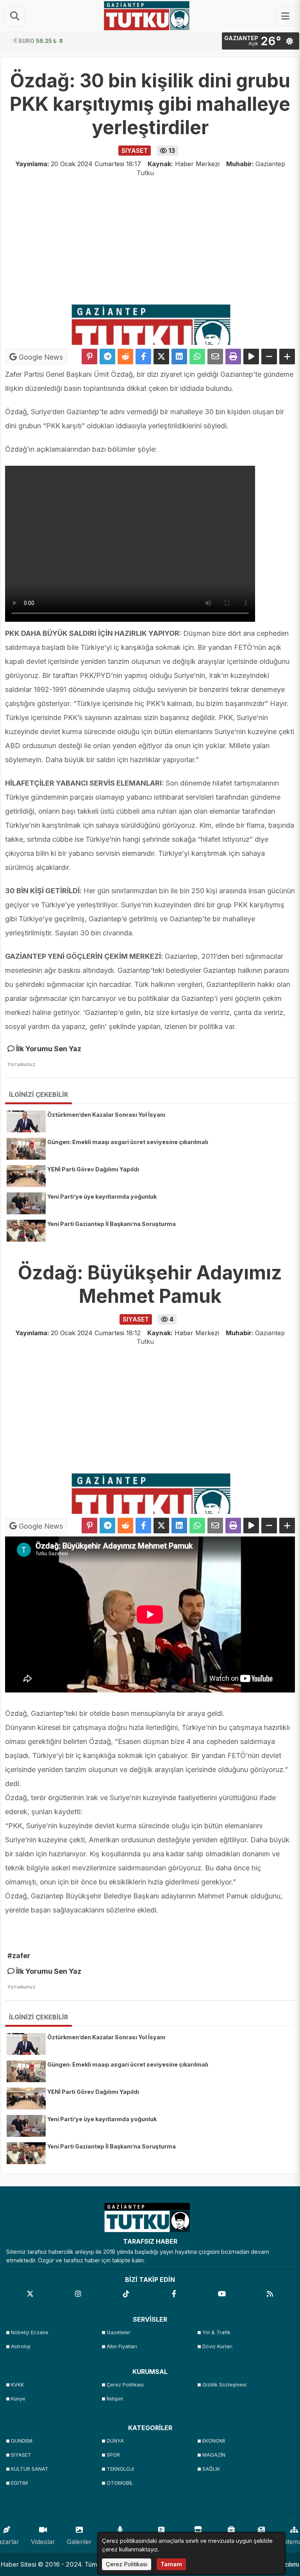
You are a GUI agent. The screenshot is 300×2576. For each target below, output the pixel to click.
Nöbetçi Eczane (30, 2332)
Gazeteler (119, 2332)
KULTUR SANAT (30, 2469)
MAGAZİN (214, 2455)
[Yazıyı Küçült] (269, 357)
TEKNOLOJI (120, 2469)
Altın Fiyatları (122, 2346)
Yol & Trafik (216, 2332)
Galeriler (79, 2542)
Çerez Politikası (125, 2385)
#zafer (19, 1956)
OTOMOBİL (120, 2483)
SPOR (113, 2455)
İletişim (115, 2399)
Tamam (171, 2564)
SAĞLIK (211, 2469)
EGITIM (19, 2483)
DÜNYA (115, 2441)
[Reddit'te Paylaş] (125, 357)
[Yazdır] (233, 357)
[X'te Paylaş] (161, 357)
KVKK (17, 2385)
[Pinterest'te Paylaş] (89, 357)
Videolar (43, 2542)
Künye (18, 2399)
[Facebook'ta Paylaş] (143, 357)
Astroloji (21, 2346)
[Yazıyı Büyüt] (287, 357)
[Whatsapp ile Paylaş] (197, 357)
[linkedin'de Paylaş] (179, 357)
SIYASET (21, 2455)
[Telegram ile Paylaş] (107, 357)
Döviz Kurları (217, 2346)
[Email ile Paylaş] (215, 357)
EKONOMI (214, 2441)
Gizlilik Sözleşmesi (224, 2385)
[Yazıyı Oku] (251, 357)
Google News (40, 357)
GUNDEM (22, 2441)
